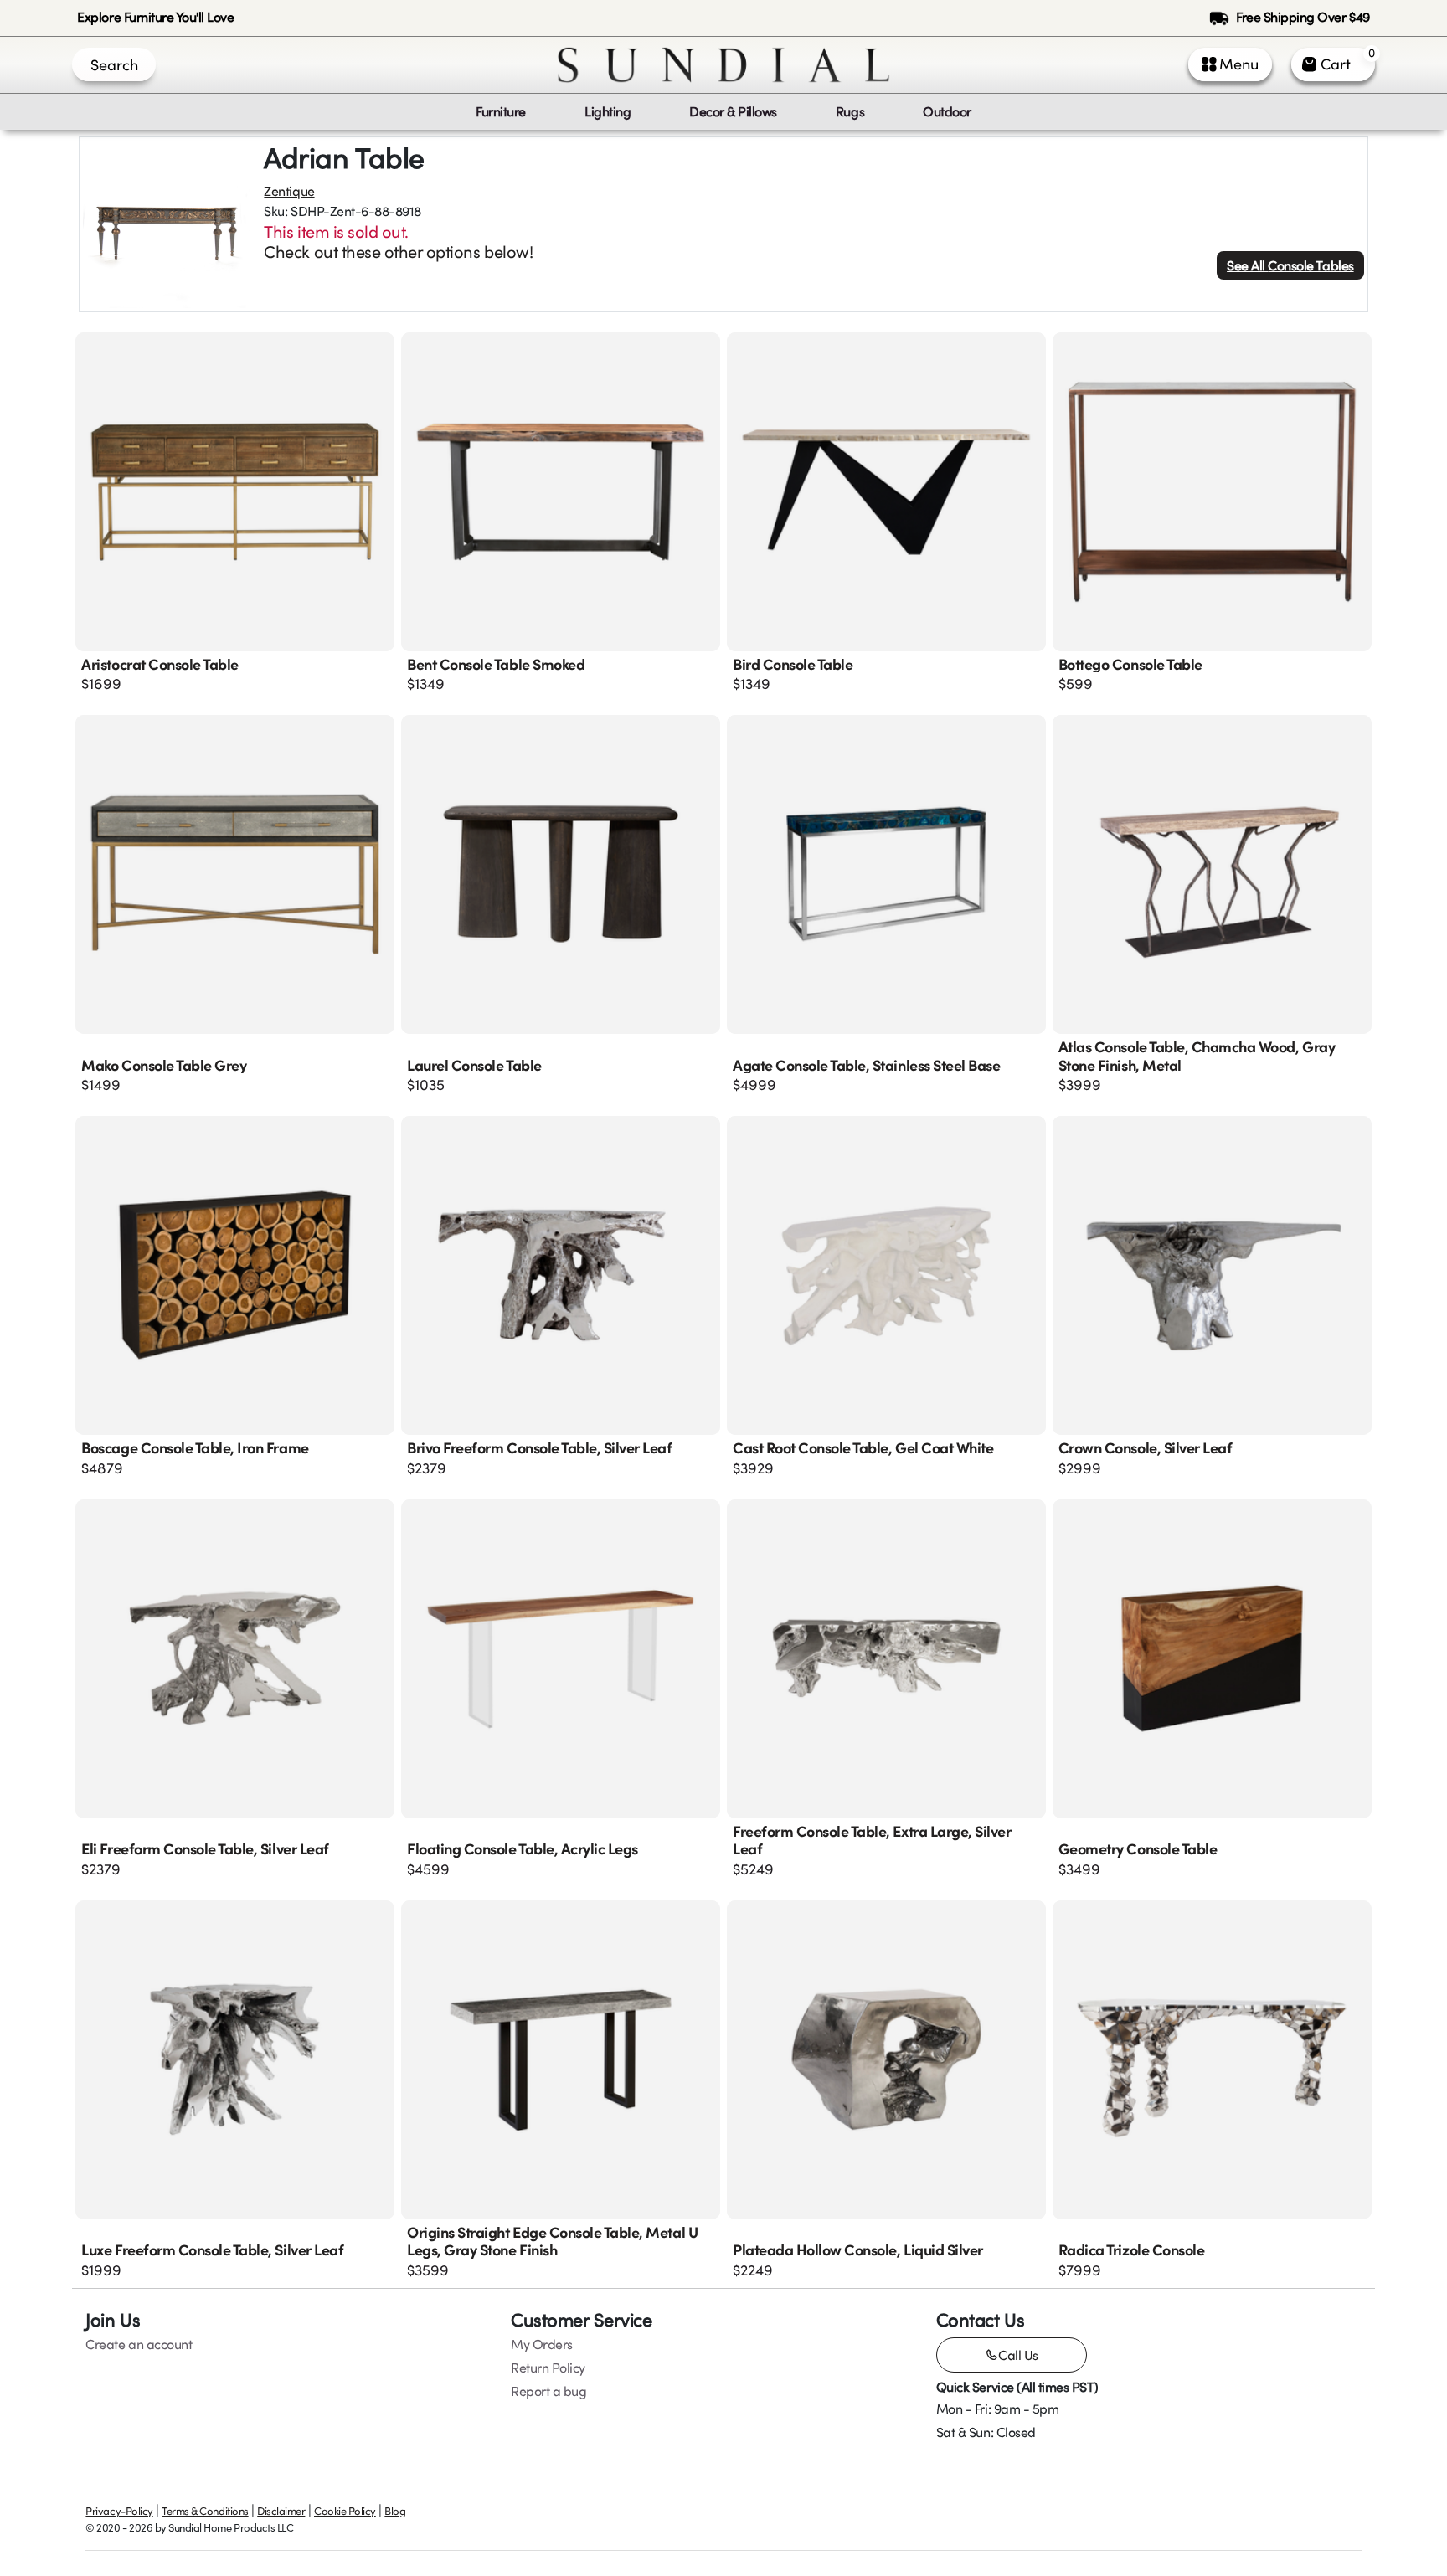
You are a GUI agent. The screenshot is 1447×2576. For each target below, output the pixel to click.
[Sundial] (723, 65)
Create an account (139, 2344)
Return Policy (548, 2368)
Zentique (289, 191)
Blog (395, 2511)
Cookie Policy (345, 2511)
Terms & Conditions (205, 2511)
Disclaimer (281, 2511)
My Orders (542, 2344)
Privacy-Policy (119, 2511)
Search (114, 64)
